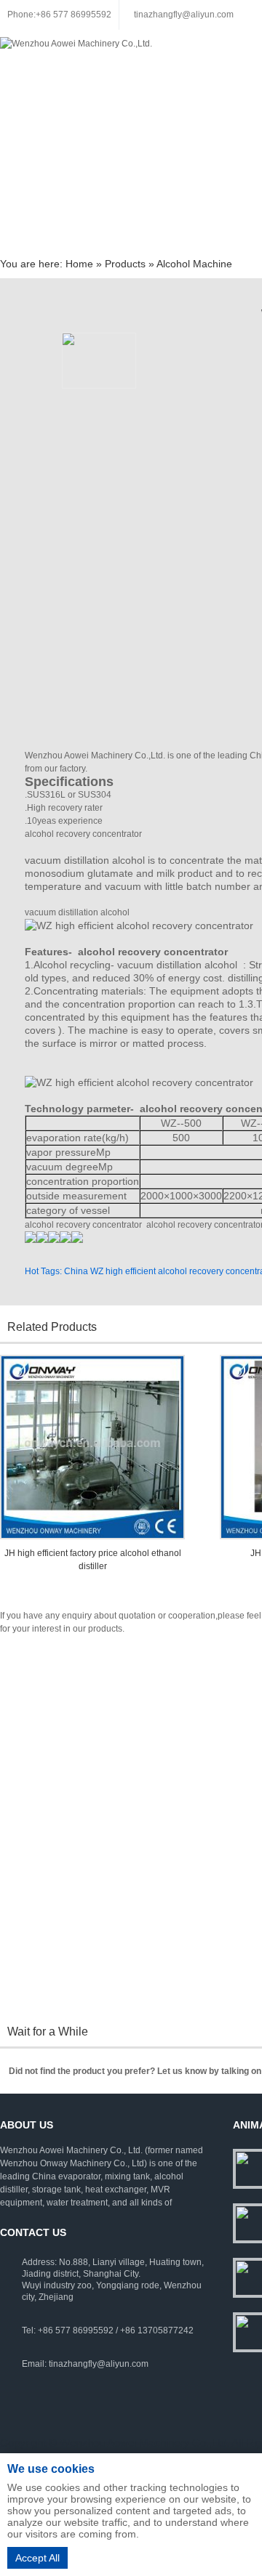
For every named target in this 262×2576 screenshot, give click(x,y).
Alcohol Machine (194, 264)
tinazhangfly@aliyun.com (184, 15)
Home (79, 264)
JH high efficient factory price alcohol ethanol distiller (93, 1560)
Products (125, 264)
